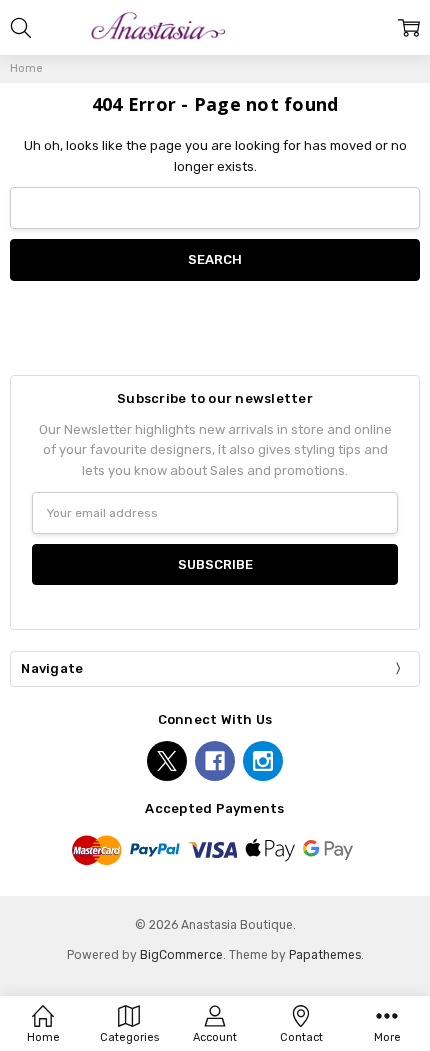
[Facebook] (215, 761)
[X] (167, 761)
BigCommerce (181, 955)
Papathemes (325, 955)
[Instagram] (263, 761)
